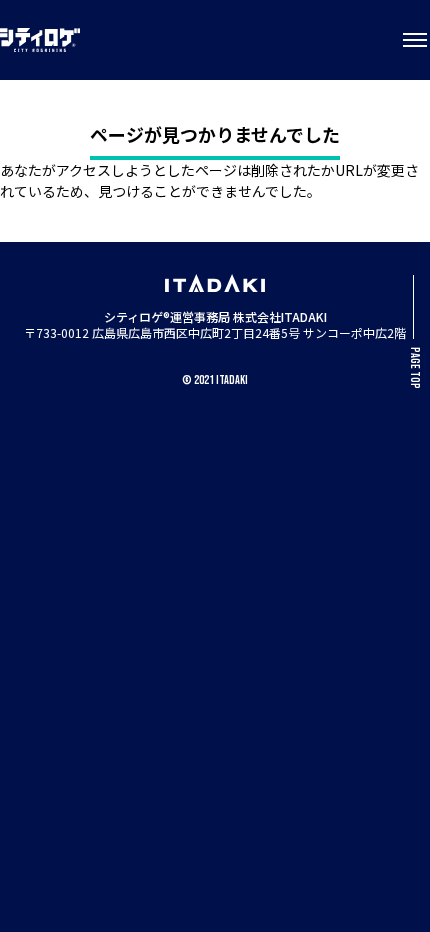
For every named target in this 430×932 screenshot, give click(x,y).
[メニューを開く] (415, 40)
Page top (414, 368)
